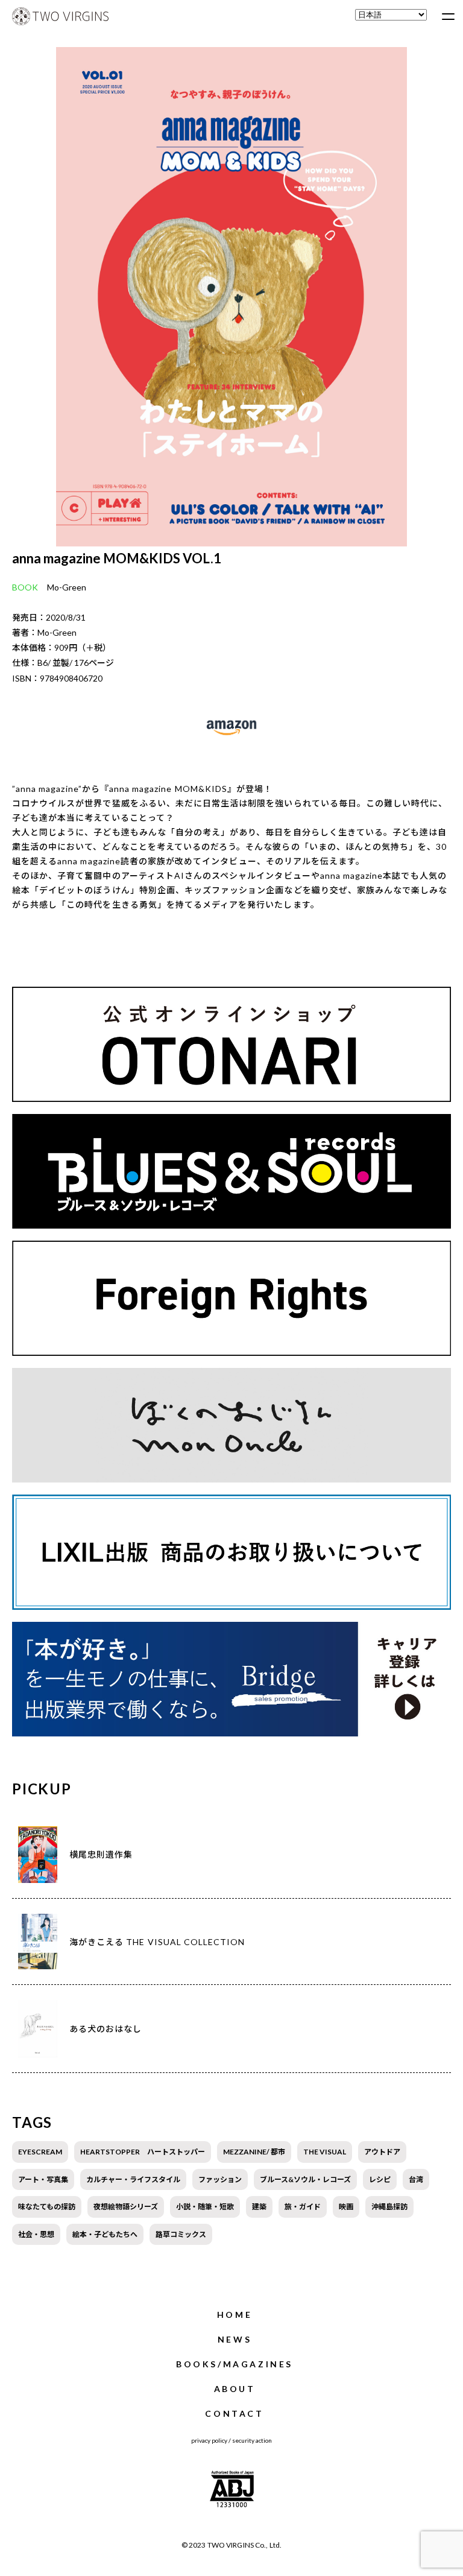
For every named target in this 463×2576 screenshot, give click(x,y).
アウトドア (382, 2152)
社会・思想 (36, 2234)
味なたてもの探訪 (47, 2207)
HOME (235, 2315)
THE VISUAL (325, 2152)
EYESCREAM (40, 2152)
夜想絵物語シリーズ (126, 2207)
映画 (346, 2207)
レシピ (380, 2179)
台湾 (416, 2179)
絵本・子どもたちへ (105, 2234)
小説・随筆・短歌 (205, 2207)
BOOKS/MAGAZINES (235, 2364)
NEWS (235, 2339)
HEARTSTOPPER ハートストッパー (143, 2152)
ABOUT (235, 2389)
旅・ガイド (303, 2207)
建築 (259, 2207)
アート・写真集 (43, 2179)
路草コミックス (181, 2234)
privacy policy (209, 2440)
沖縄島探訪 (389, 2207)
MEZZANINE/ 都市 (254, 2152)
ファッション (220, 2179)
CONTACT (234, 2413)
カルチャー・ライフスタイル (133, 2179)
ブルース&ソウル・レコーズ (305, 2179)
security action (252, 2440)
